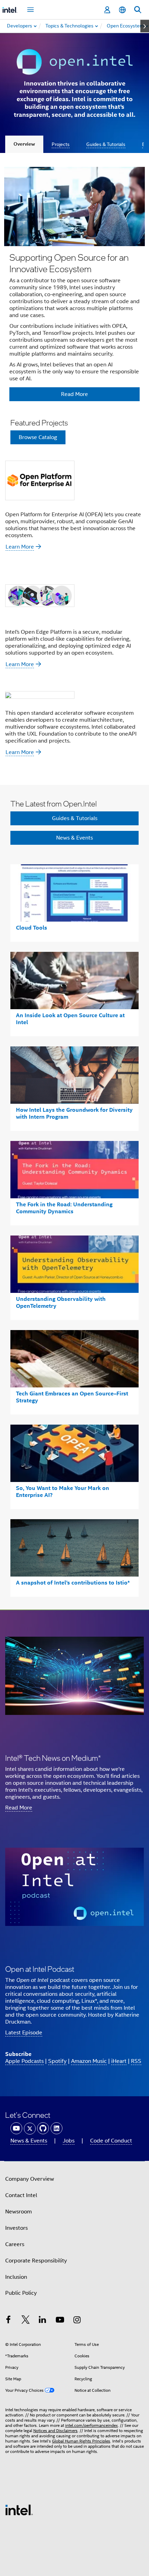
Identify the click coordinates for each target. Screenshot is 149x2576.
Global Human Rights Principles (81, 2441)
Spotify (57, 2061)
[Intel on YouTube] (60, 2321)
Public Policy (21, 2293)
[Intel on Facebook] (8, 2321)
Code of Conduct (111, 2141)
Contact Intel (21, 2195)
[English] (122, 10)
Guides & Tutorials (106, 144)
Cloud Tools (32, 928)
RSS (136, 2061)
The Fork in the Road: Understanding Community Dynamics (64, 1208)
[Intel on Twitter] (26, 2321)
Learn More (20, 547)
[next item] (145, 26)
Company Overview (30, 2179)
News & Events (74, 838)
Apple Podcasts (24, 2061)
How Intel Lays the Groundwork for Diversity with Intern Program (74, 1113)
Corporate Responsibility (36, 2261)
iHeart (119, 2061)
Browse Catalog (38, 437)
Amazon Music (89, 2061)
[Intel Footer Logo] (19, 2510)
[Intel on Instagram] (77, 2321)
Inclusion (16, 2277)
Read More (19, 1808)
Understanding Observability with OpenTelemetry (61, 1302)
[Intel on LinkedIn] (43, 2321)
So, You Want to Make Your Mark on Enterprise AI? (63, 1492)
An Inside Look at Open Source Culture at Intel (70, 1019)
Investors (16, 2228)
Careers (15, 2244)
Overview (24, 144)
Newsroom (19, 2212)
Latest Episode (24, 2033)
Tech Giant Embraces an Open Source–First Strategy (72, 1397)
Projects (61, 144)
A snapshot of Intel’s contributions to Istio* (73, 1583)
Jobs (69, 2141)
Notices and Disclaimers (55, 2431)
